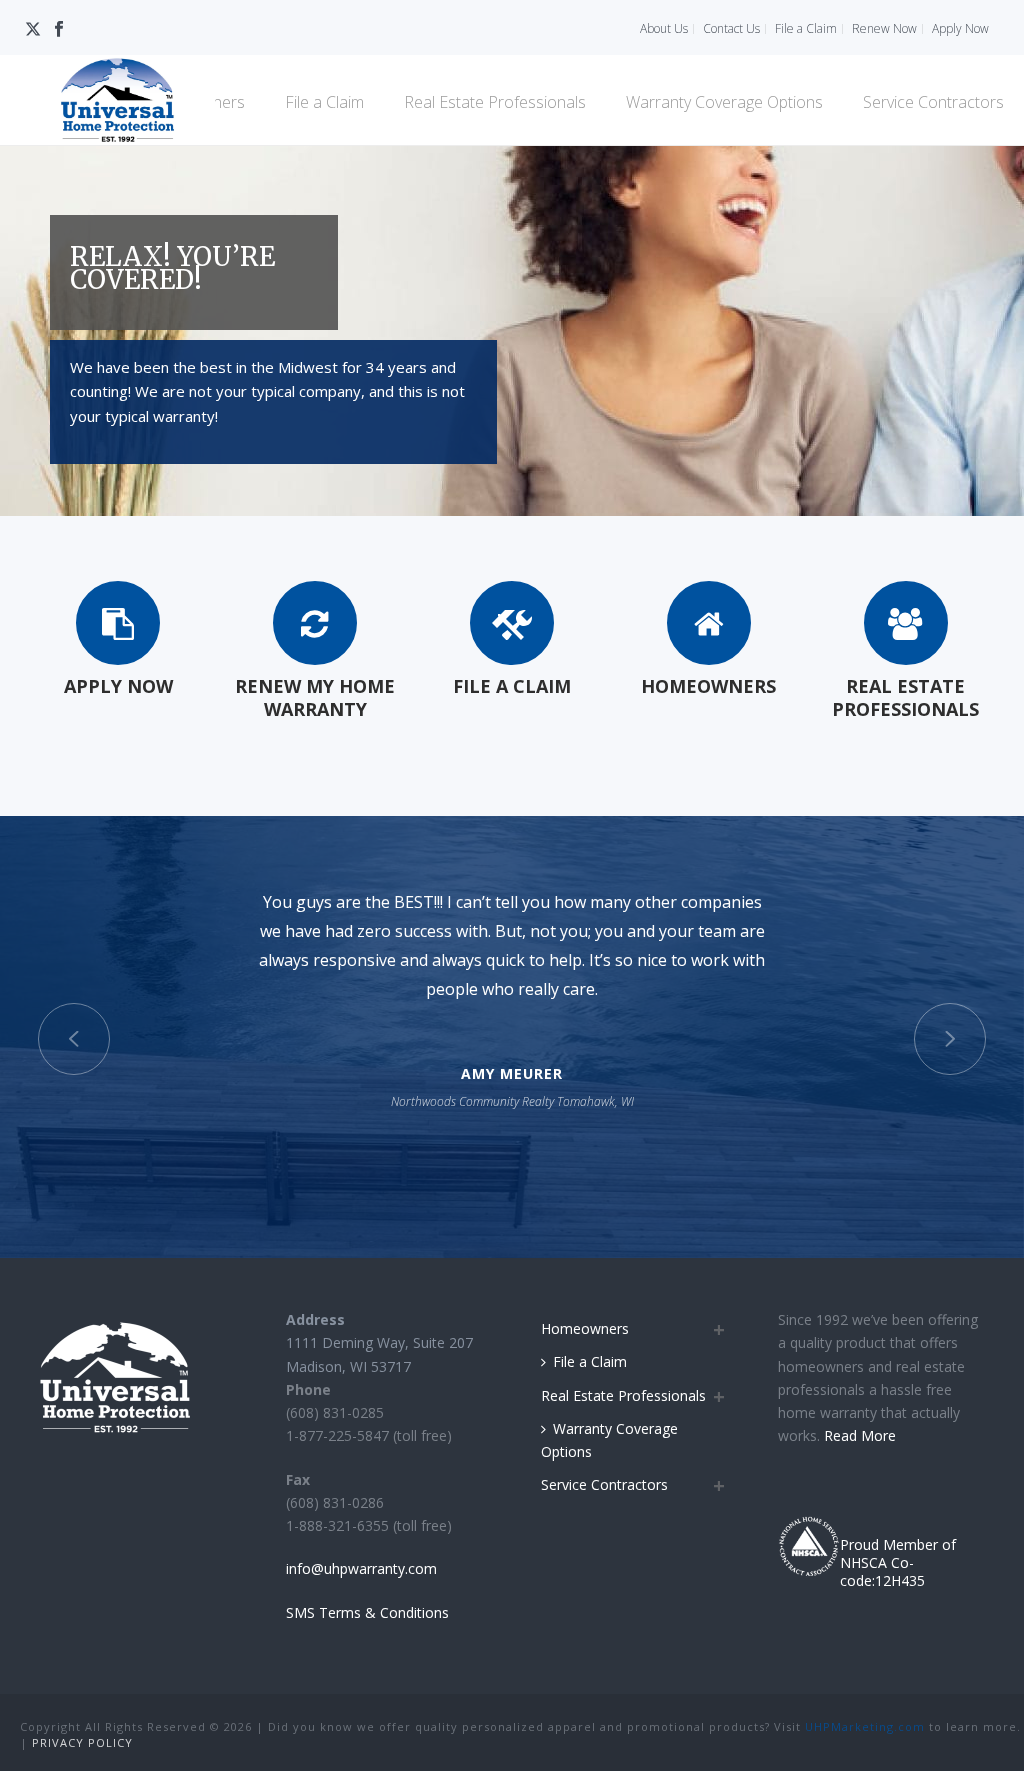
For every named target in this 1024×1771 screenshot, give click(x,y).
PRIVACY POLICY (82, 1742)
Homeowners (585, 1328)
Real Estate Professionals (495, 102)
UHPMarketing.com (865, 1726)
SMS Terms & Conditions (367, 1612)
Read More (862, 1435)
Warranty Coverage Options (724, 102)
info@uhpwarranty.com (361, 1568)
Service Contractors (933, 102)
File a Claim (324, 102)
